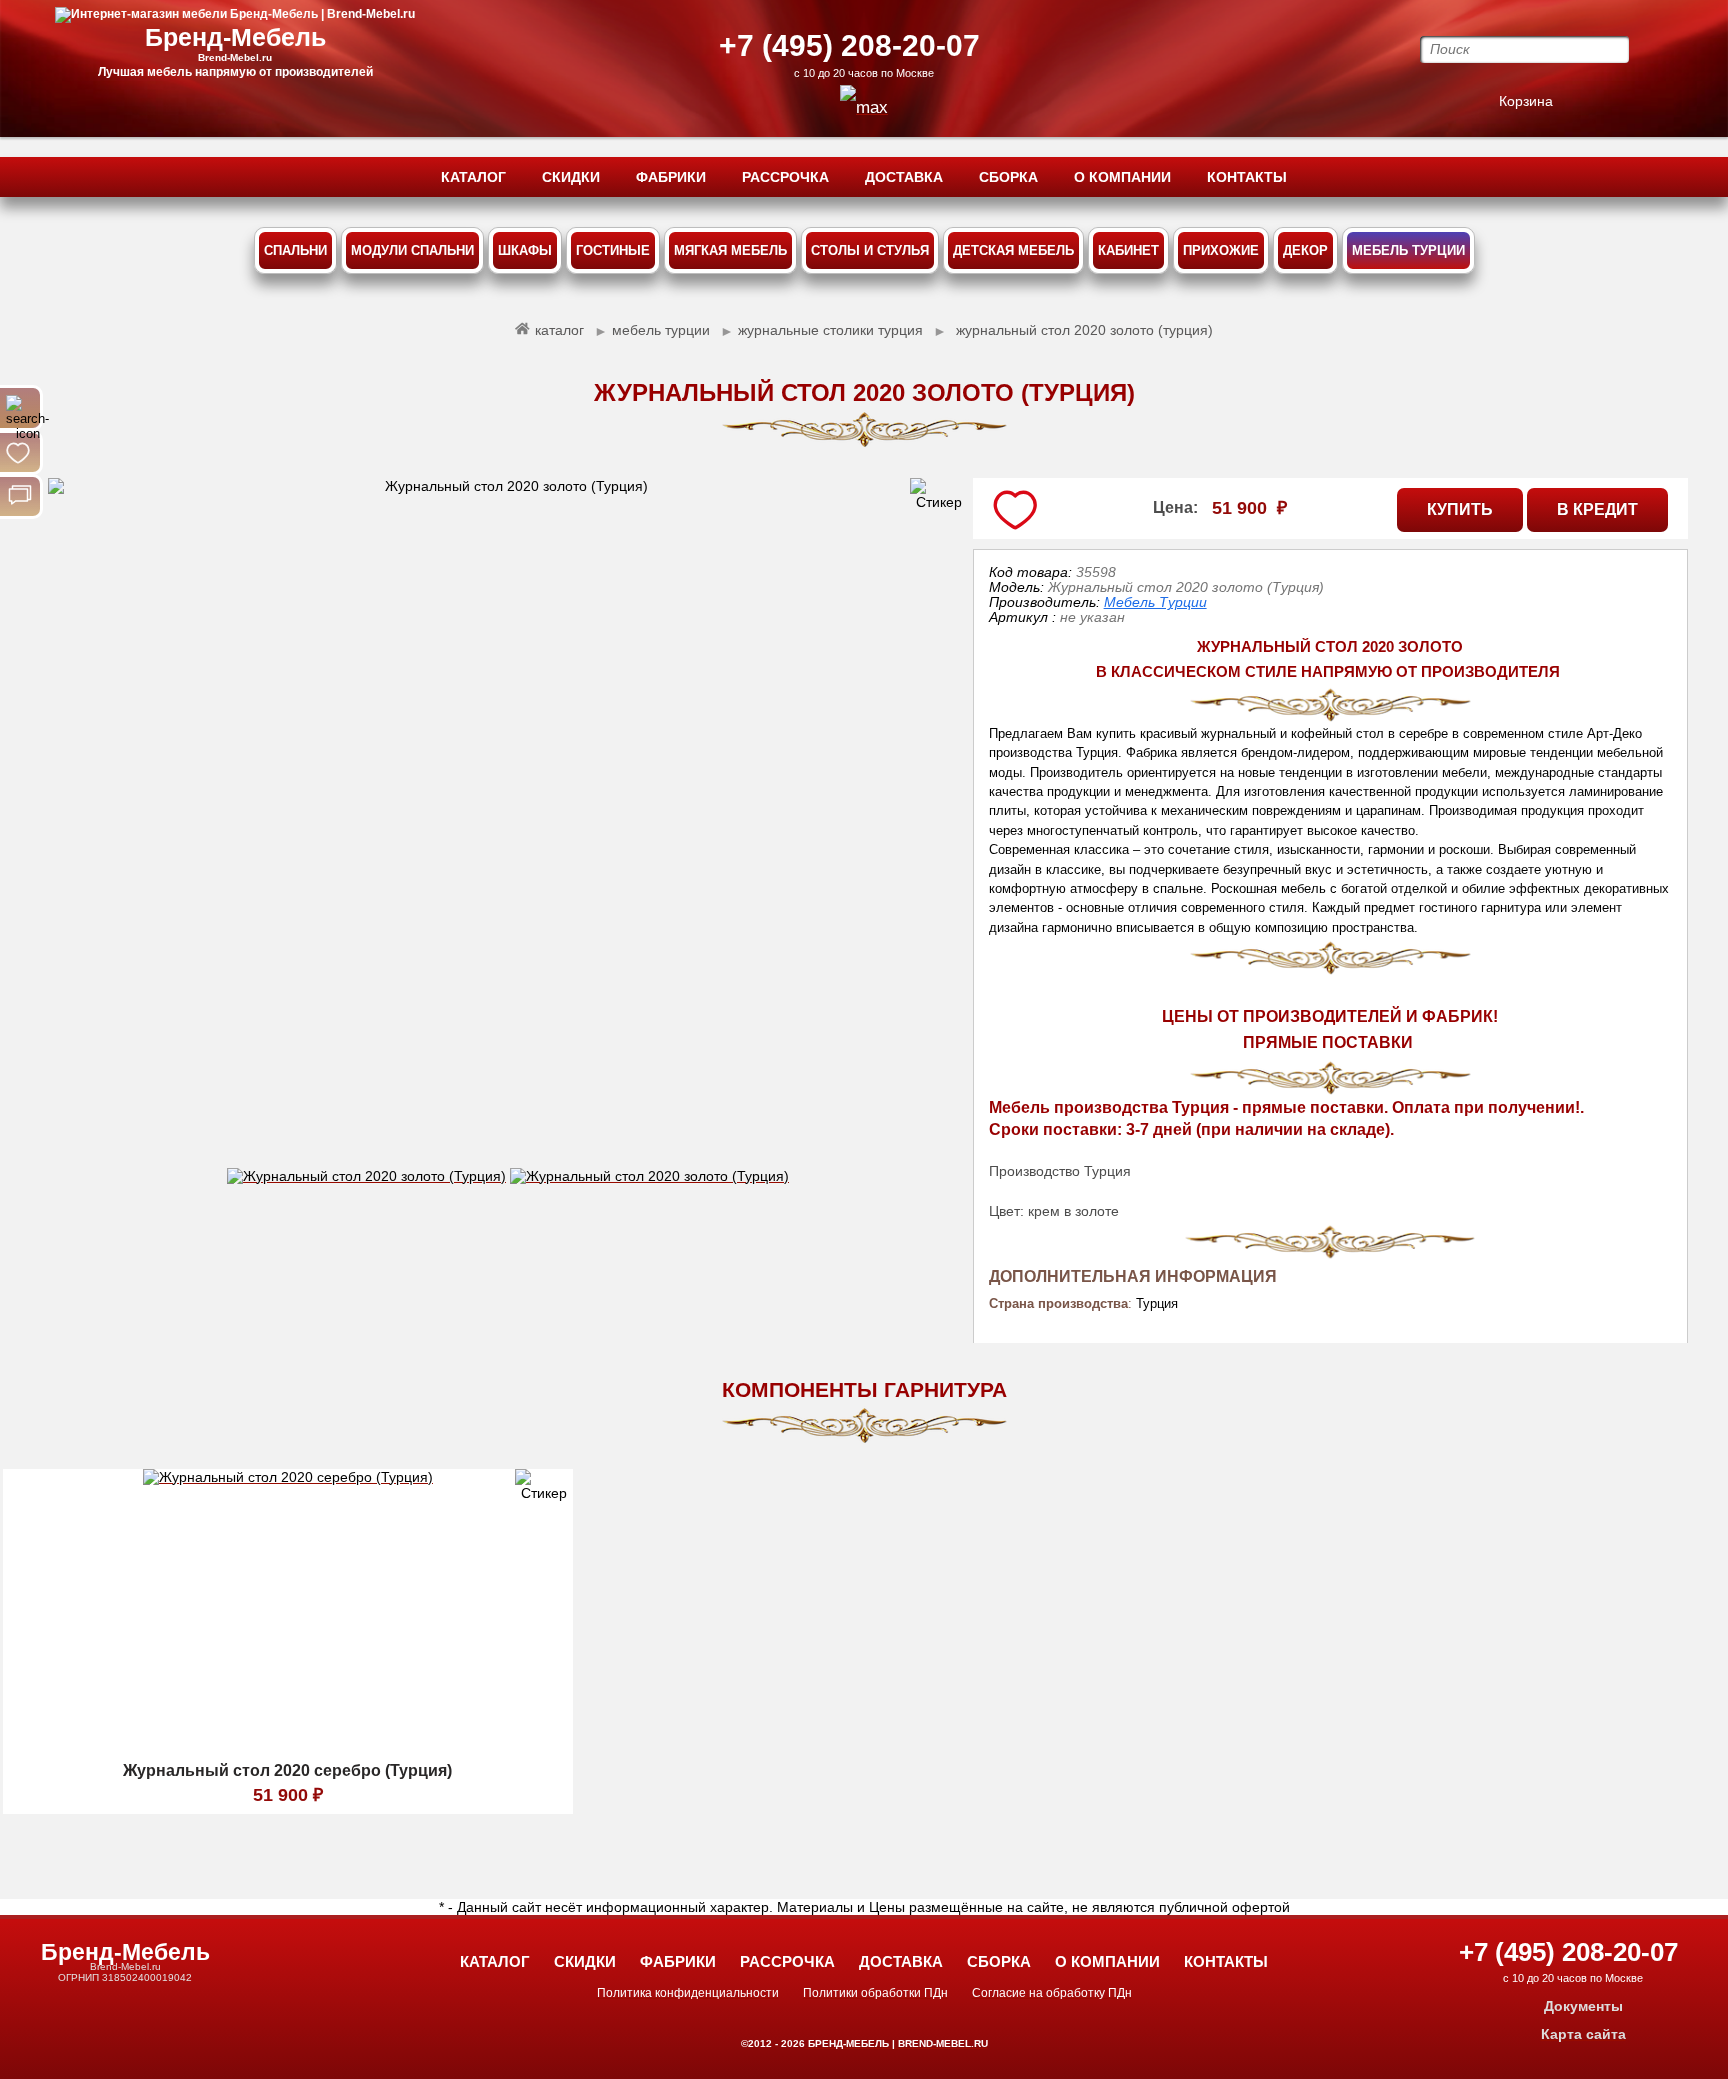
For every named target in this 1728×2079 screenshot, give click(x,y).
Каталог (495, 1961)
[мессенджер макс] (864, 107)
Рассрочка (787, 1961)
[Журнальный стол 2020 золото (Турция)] (507, 822)
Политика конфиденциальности (688, 1993)
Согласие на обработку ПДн (1052, 1993)
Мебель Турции (1155, 602)
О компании (1107, 1961)
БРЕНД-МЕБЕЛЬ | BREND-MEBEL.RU (896, 2043)
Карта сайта (1583, 2034)
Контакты (1226, 1961)
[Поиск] (20, 408)
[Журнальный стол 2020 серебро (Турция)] (288, 1749)
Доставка (901, 1961)
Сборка (999, 1961)
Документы (1583, 2006)
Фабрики (678, 1961)
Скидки (585, 1961)
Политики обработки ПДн (875, 1993)
